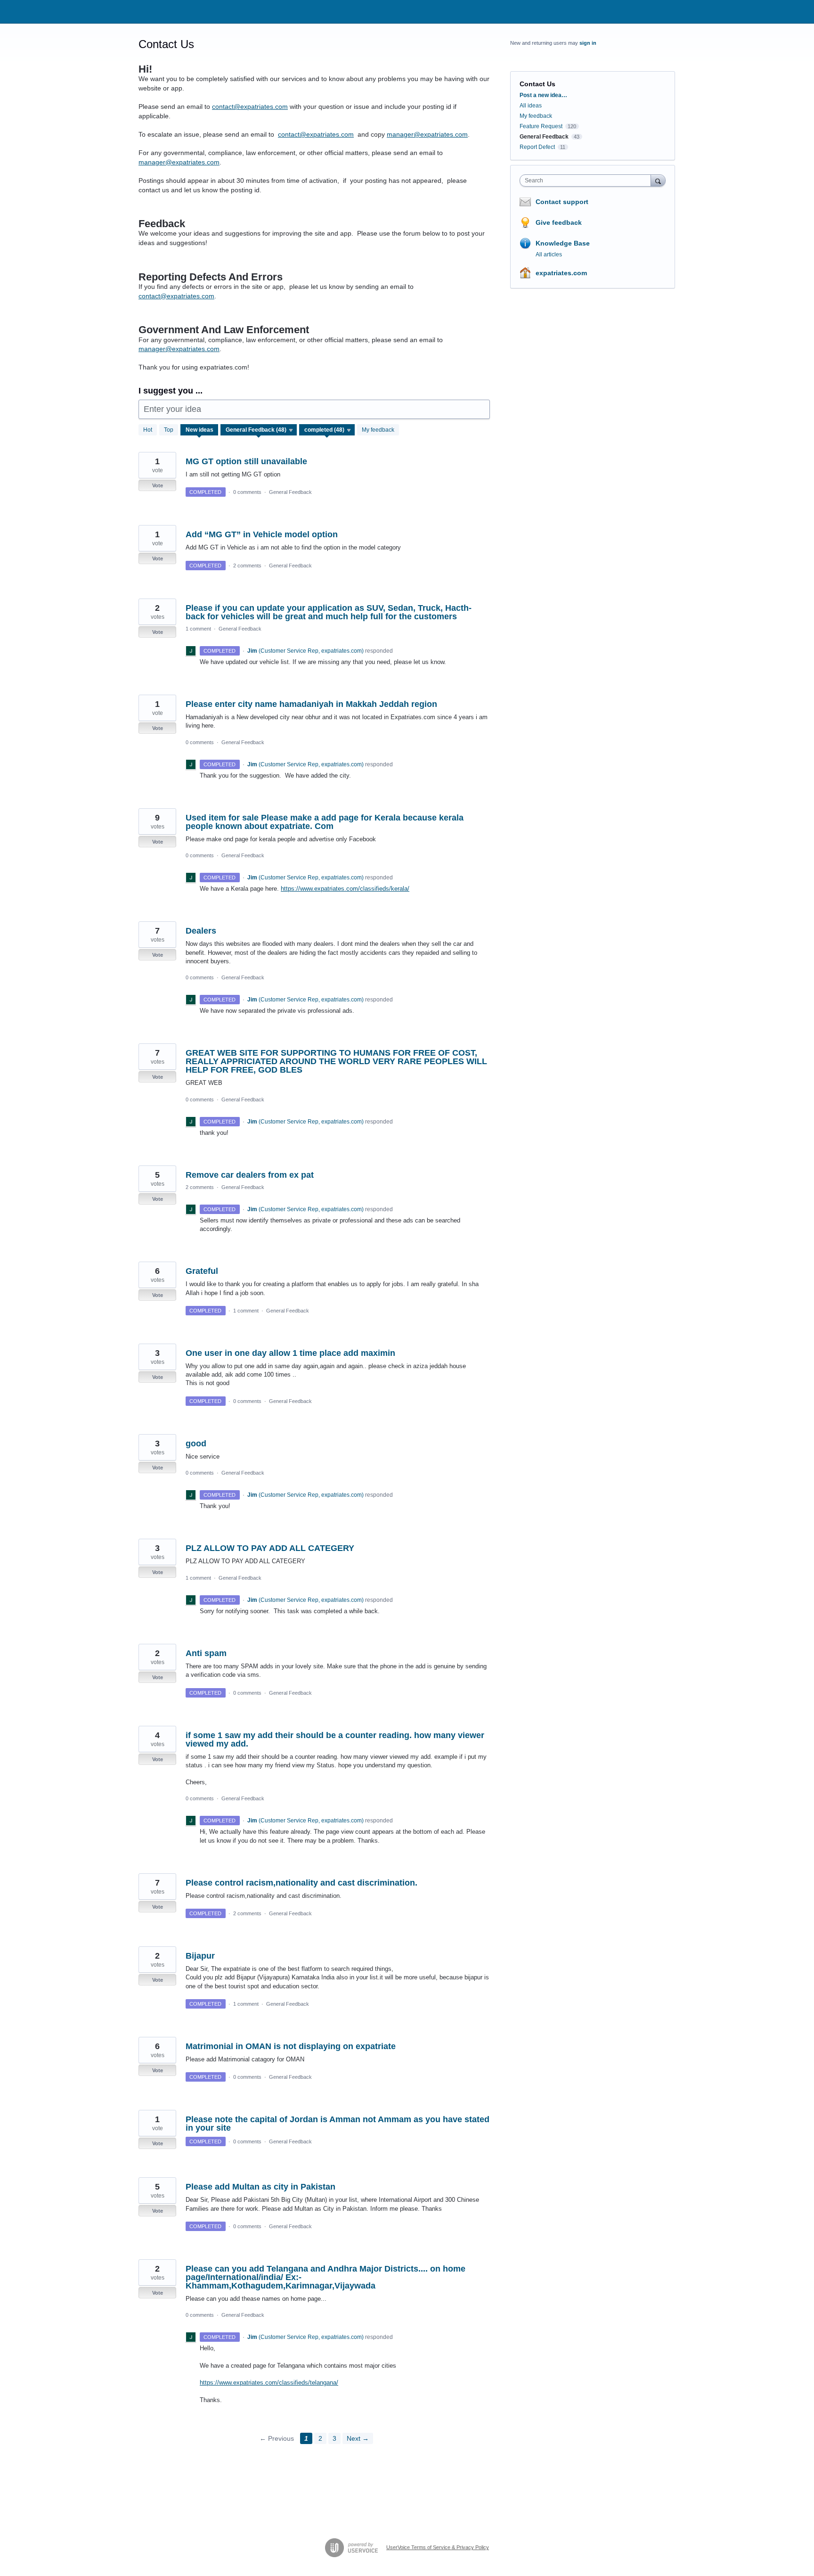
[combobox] (588, 180)
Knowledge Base (563, 243)
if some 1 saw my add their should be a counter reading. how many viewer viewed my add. (335, 1739)
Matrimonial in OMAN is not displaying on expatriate (291, 2046)
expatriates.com (561, 273)
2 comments (247, 566)
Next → (358, 2438)
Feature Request (541, 126)
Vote (158, 485)
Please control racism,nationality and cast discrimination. (301, 1883)
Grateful (202, 1271)
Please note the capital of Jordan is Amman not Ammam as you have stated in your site (338, 2124)
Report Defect (537, 147)
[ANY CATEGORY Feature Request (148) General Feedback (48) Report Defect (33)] (259, 430)
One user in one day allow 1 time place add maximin (290, 1353)
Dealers (201, 931)
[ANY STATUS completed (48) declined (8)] (327, 430)
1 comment (198, 629)
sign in (588, 43)
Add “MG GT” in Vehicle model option (262, 534)
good (196, 1444)
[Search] (658, 180)
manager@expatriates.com (427, 134)
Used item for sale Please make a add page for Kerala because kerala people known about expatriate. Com (325, 822)
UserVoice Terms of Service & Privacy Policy (438, 2547)
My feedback (378, 430)
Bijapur (200, 1956)
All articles (549, 254)
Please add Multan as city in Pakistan (260, 2187)
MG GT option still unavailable (246, 461)
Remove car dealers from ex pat (250, 1175)
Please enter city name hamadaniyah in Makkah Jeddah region (311, 704)
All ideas (531, 106)
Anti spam (206, 1653)
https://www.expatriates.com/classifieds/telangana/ (269, 2383)
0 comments (247, 492)
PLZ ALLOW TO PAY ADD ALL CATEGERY (270, 1548)
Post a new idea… (543, 95)
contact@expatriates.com (250, 107)
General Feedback (290, 492)
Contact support (562, 202)
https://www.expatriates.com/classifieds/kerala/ (345, 889)
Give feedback (559, 222)
